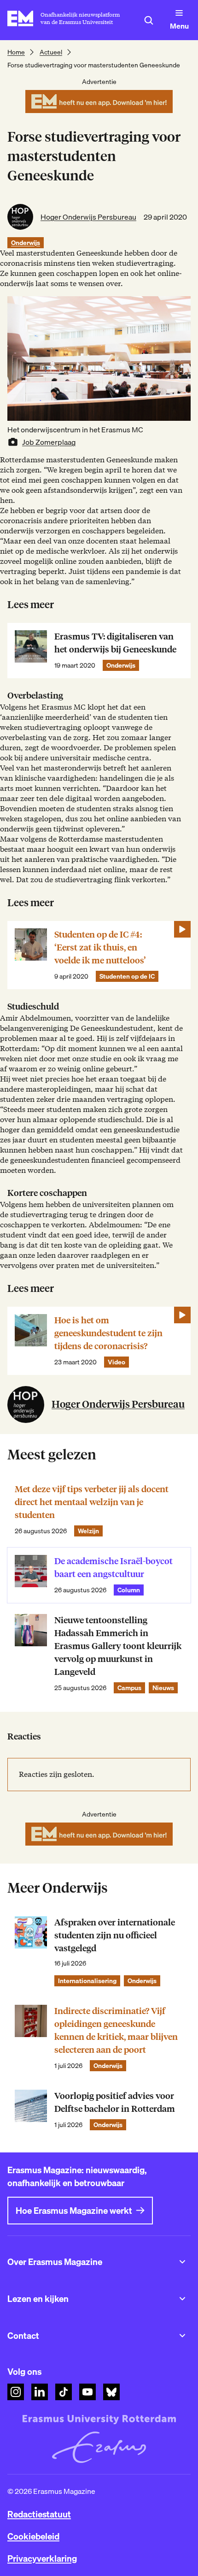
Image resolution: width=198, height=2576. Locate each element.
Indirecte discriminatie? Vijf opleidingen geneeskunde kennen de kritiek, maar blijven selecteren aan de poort (116, 2030)
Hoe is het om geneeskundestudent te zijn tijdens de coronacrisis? (108, 1333)
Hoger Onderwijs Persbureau (88, 217)
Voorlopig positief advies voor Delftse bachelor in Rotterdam (115, 2102)
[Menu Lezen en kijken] (182, 2299)
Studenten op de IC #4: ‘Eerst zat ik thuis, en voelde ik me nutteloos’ (100, 947)
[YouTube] (87, 2392)
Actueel (51, 52)
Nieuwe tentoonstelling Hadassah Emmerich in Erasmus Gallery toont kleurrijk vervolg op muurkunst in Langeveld (118, 1646)
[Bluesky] (111, 2392)
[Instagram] (16, 2392)
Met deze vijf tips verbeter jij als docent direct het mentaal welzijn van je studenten (92, 1502)
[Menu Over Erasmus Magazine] (182, 2262)
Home (16, 52)
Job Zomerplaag (49, 442)
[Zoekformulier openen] (149, 20)
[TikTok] (64, 2392)
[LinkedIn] (40, 2392)
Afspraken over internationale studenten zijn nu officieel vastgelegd (115, 1935)
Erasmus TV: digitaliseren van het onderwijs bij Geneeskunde (115, 643)
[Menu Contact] (182, 2336)
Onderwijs (26, 243)
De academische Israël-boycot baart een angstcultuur (114, 1568)
